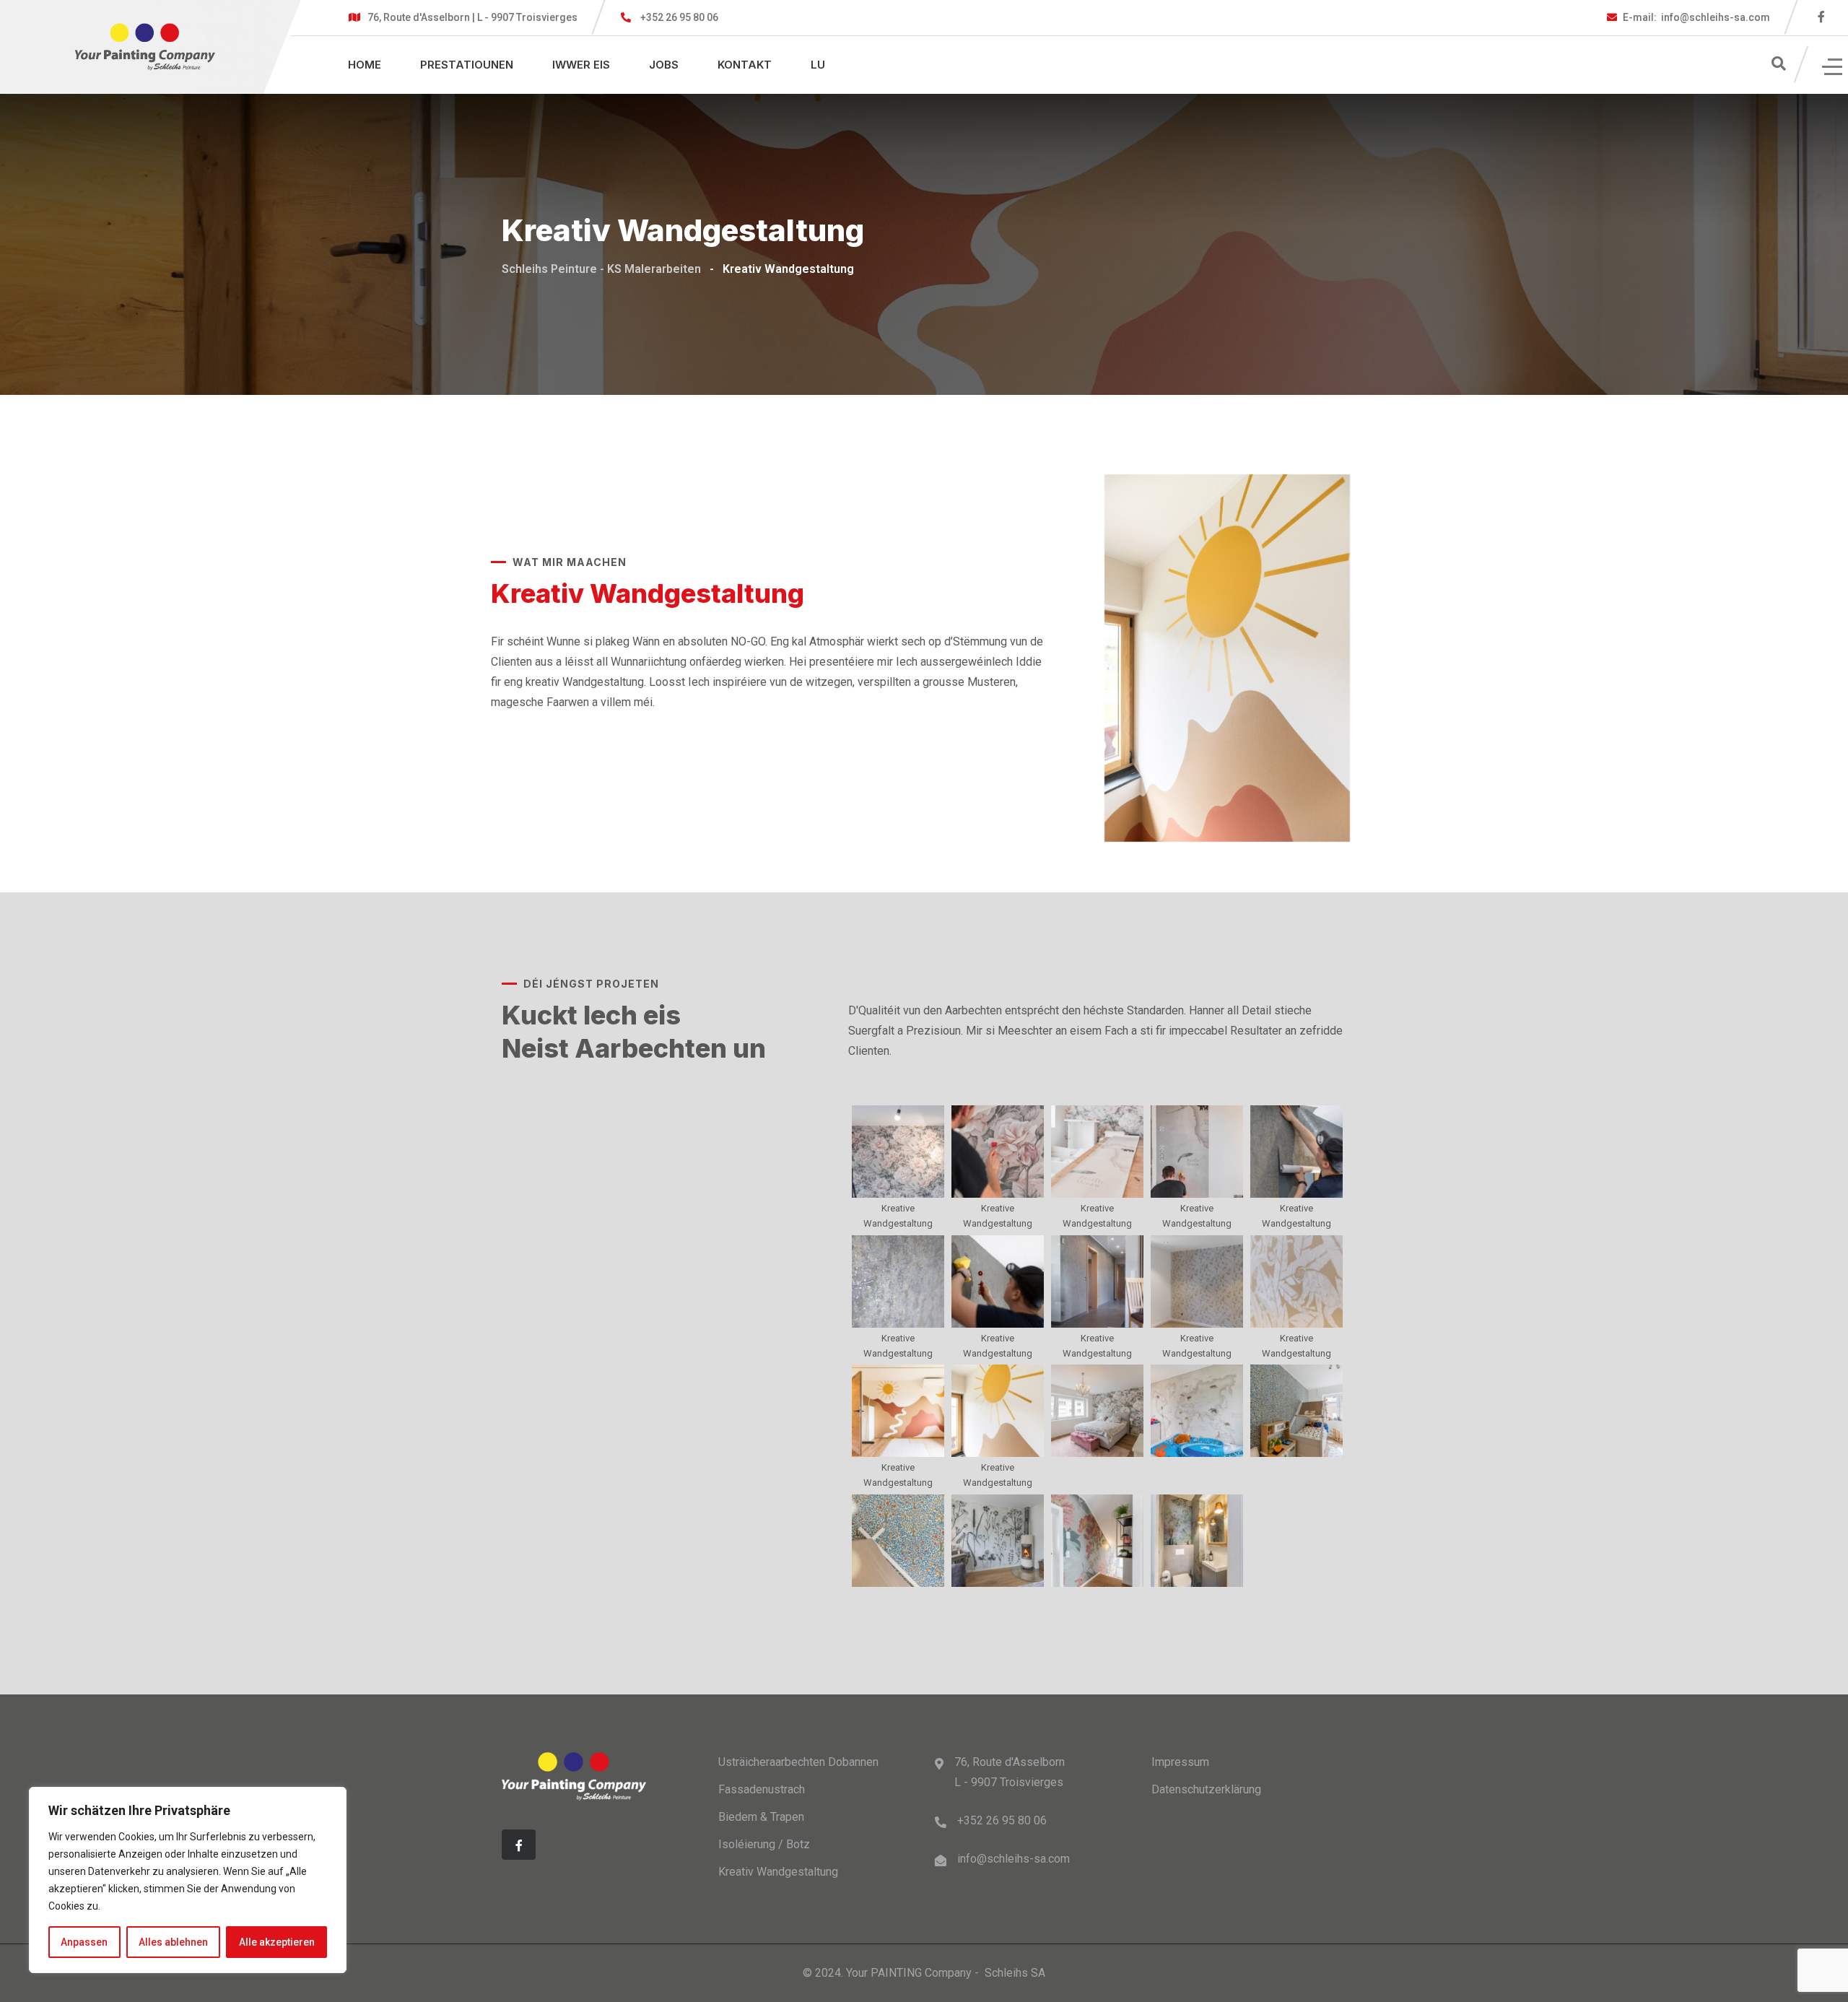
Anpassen (84, 1942)
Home (365, 65)
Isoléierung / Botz (764, 1844)
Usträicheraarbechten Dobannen (798, 1762)
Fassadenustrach (762, 1789)
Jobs (664, 65)
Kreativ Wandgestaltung (778, 1872)
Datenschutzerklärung (1206, 1789)
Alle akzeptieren (277, 1942)
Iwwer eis (581, 65)
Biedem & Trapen (761, 1817)
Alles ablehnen (173, 1942)
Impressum (1180, 1762)
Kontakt (745, 65)
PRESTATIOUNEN (467, 65)
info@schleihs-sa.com (1696, 17)
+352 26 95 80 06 (679, 17)
